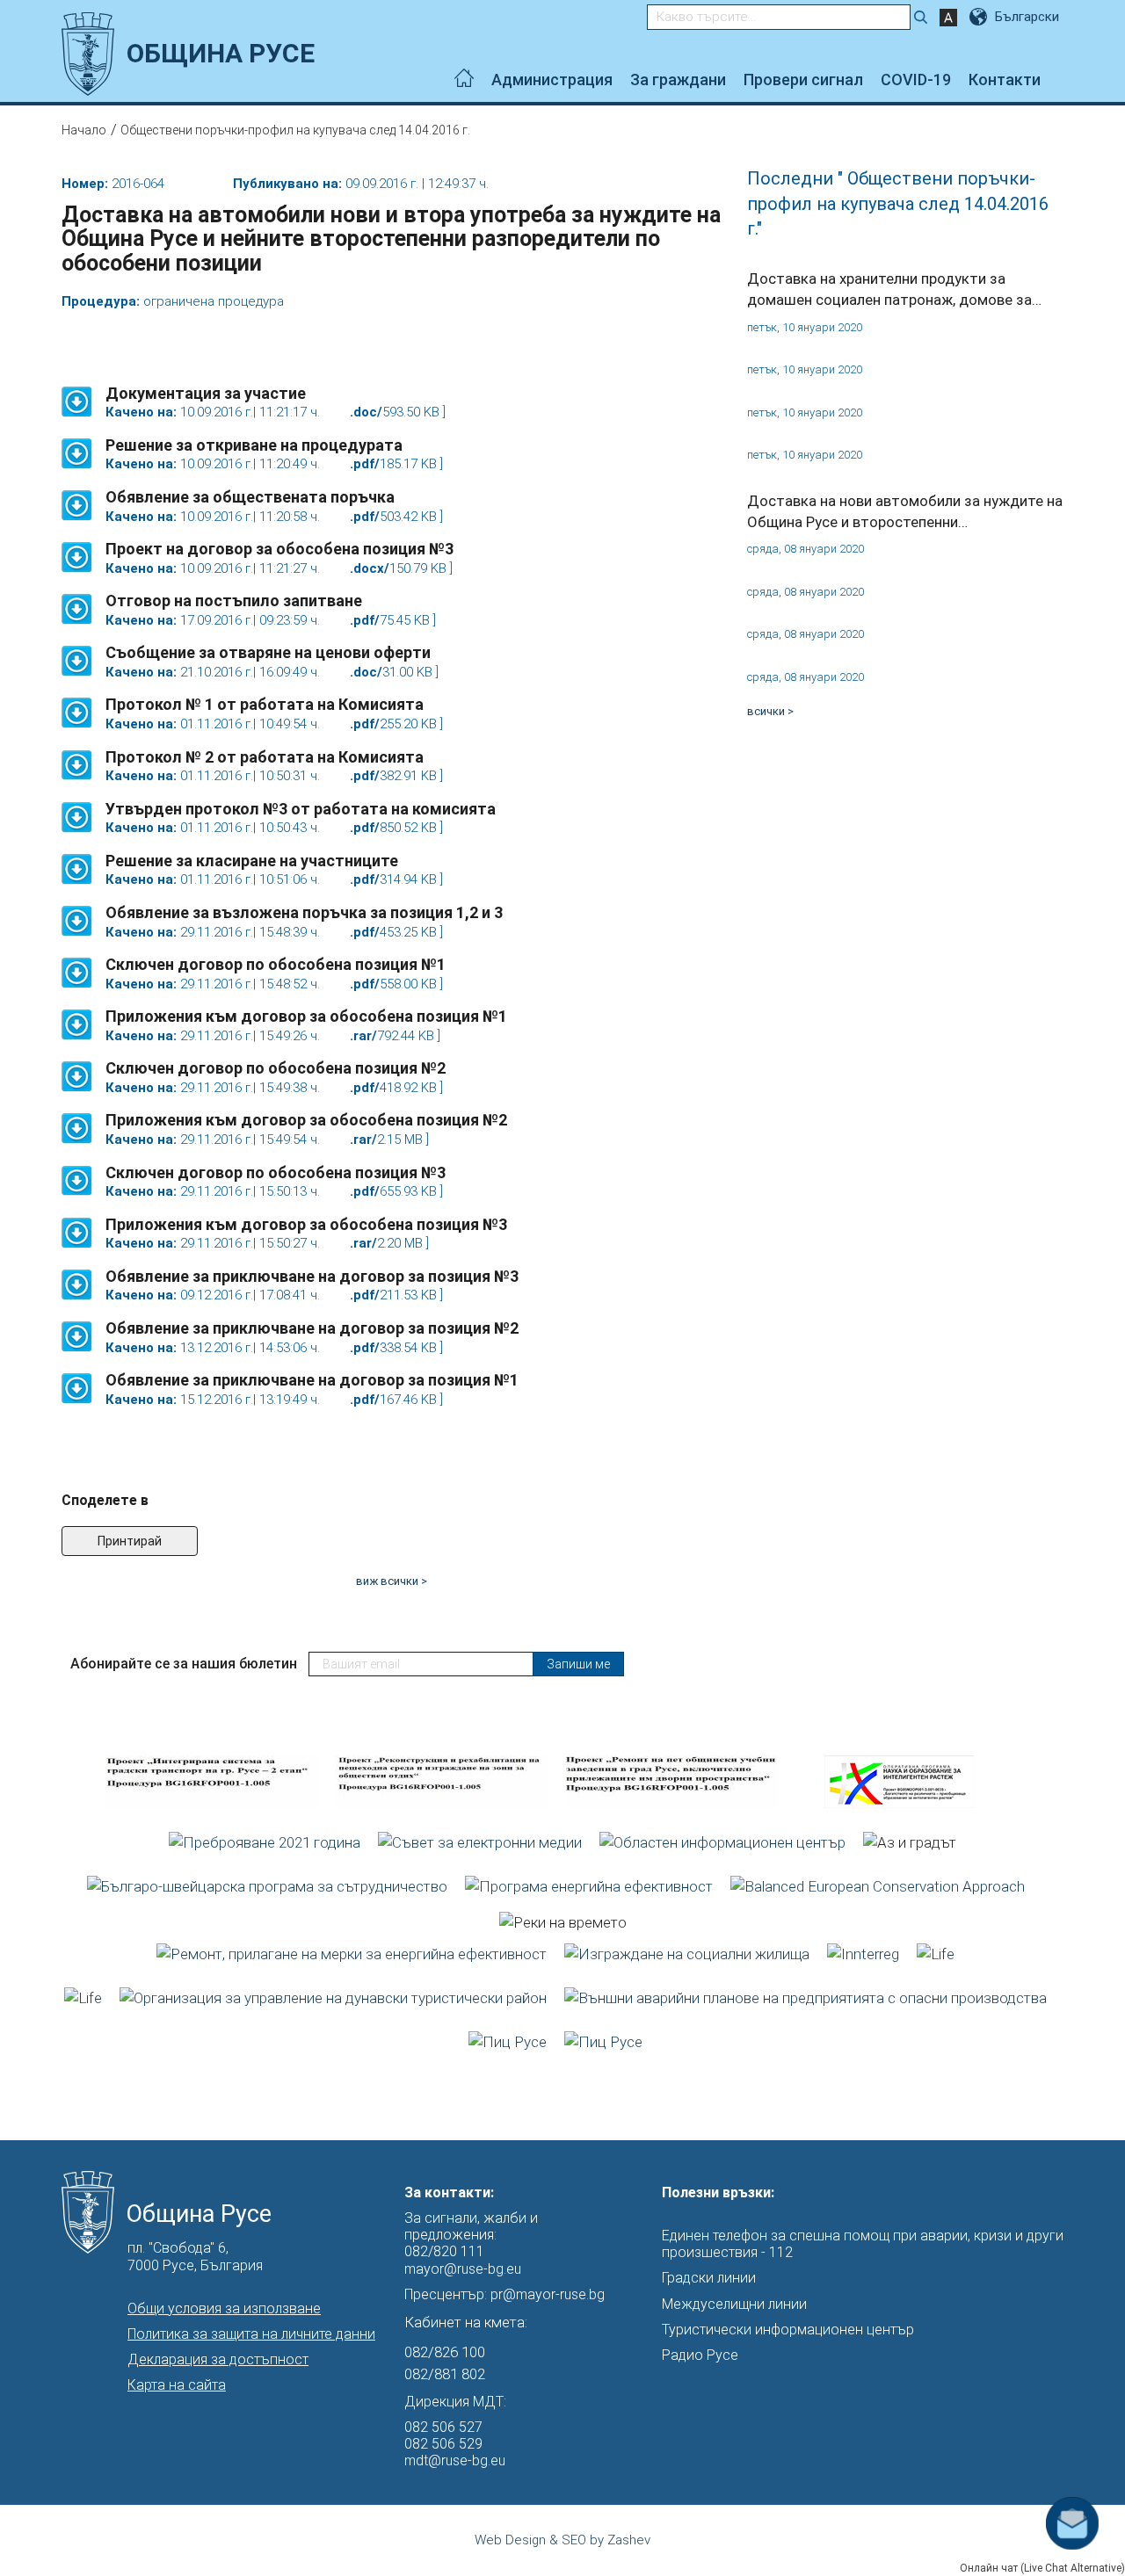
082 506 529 (443, 2444)
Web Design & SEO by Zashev (562, 2540)
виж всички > (392, 1581)
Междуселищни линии (734, 2304)
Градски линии (709, 2278)
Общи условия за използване (224, 2308)
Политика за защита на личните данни (251, 2334)
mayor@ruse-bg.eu (463, 2269)
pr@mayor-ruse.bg (548, 2294)
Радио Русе (700, 2355)
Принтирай (130, 1541)
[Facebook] (1059, 80)
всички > (770, 711)
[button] (77, 393)
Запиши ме (578, 1664)
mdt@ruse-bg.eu (455, 2460)
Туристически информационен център (788, 2330)
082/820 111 (444, 2251)
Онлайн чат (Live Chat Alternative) (1042, 2568)
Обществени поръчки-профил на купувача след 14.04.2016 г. (295, 130)
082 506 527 (443, 2427)
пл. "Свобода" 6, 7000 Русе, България (195, 2256)
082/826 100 (445, 2352)
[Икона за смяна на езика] (980, 17)
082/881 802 (445, 2374)
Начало (84, 130)
